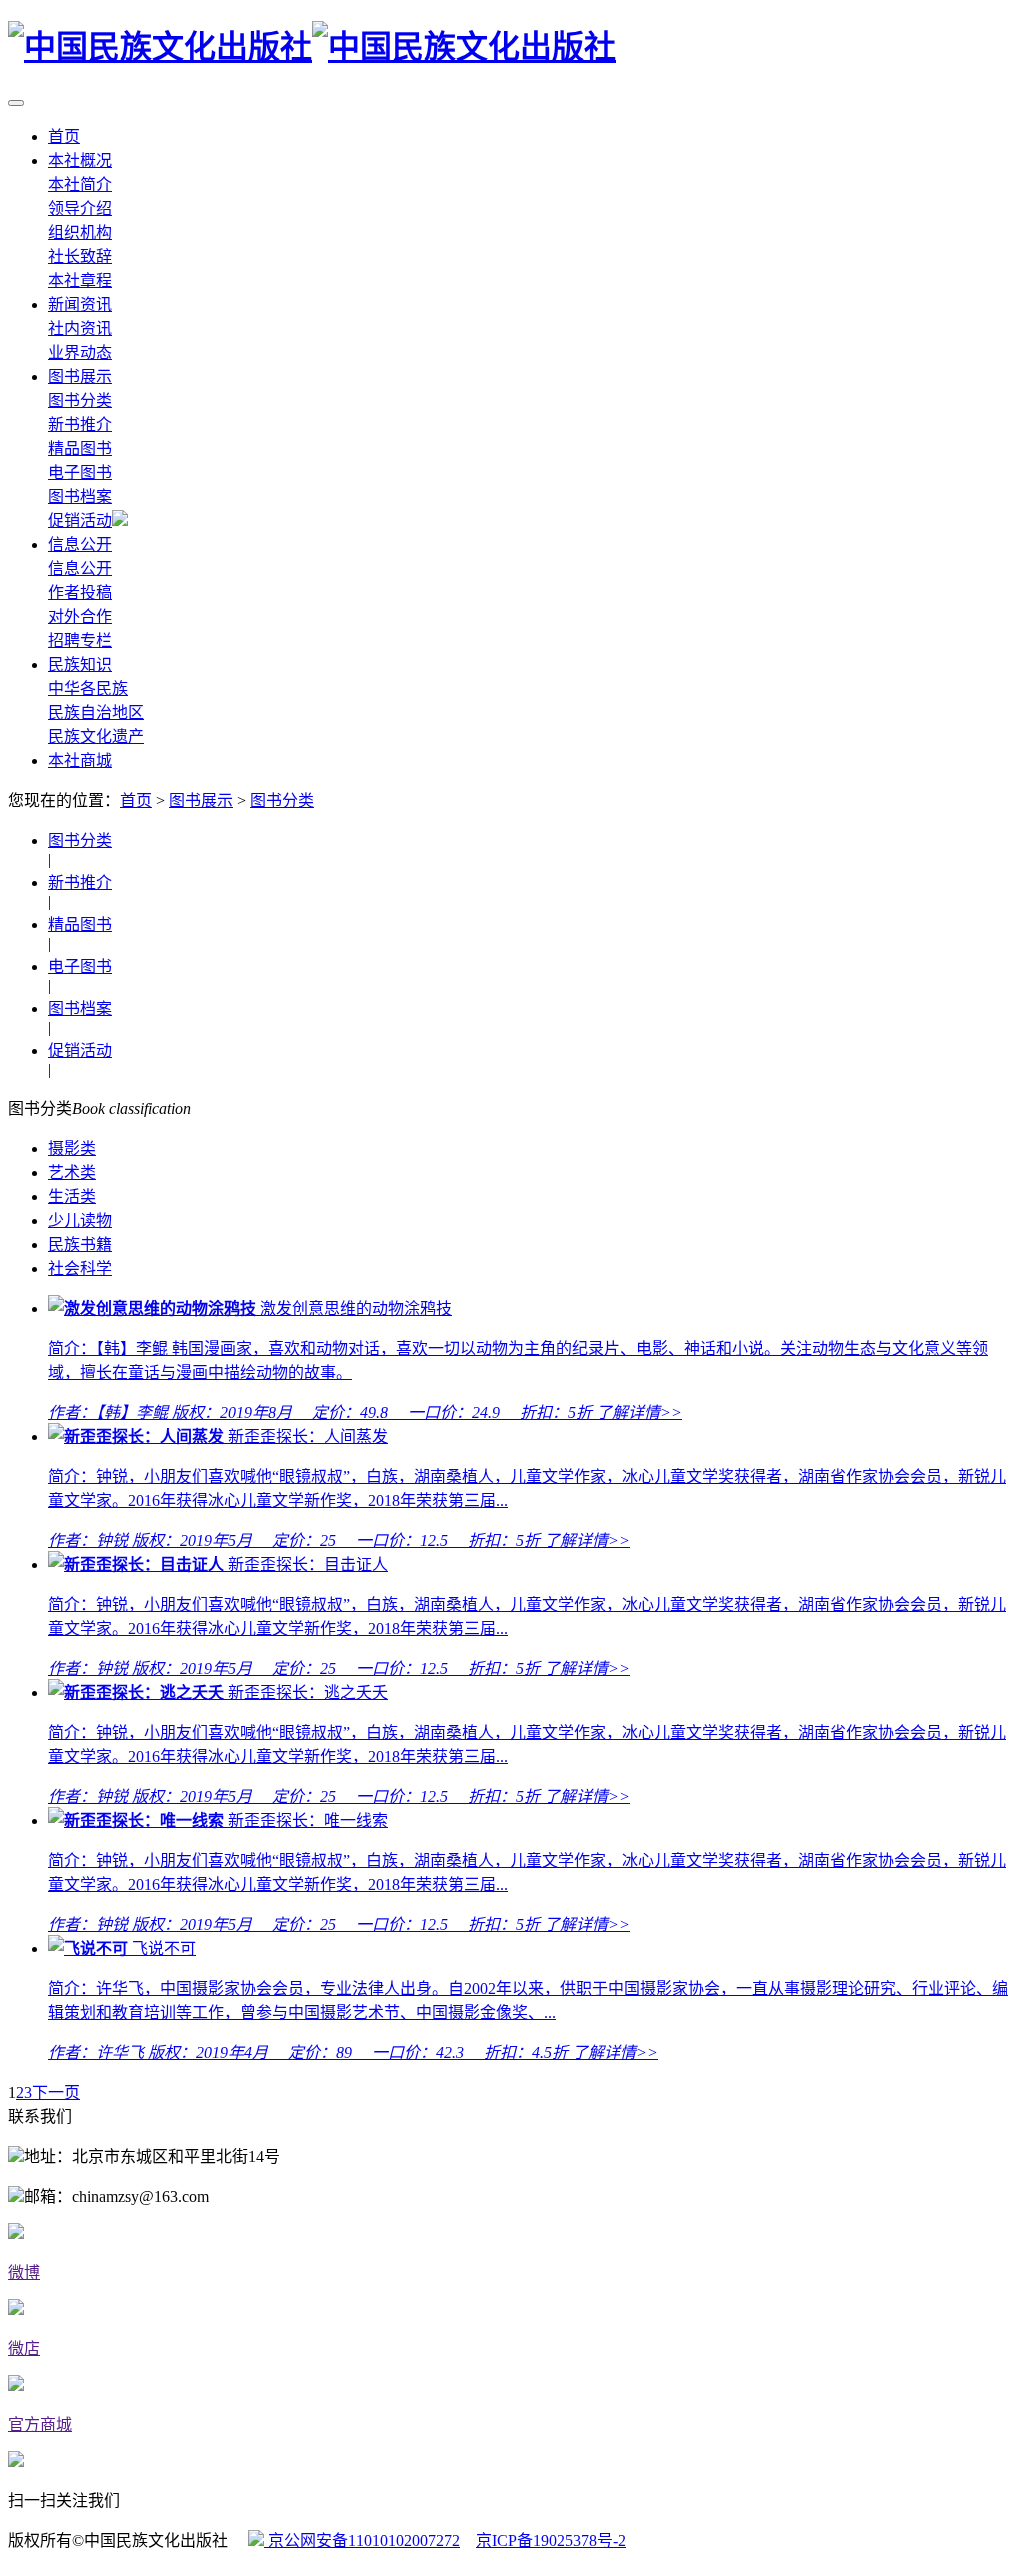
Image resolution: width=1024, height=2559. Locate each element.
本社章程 (80, 280)
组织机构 (80, 232)
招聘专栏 (80, 640)
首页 (64, 136)
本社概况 (80, 160)
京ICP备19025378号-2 (551, 2540)
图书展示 (80, 376)
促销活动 (80, 520)
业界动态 (80, 352)
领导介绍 (80, 208)
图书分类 (80, 400)
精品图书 (80, 448)
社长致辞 (80, 256)
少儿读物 (80, 1220)
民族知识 (80, 664)
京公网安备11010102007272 (362, 2540)
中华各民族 (88, 688)
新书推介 (80, 424)
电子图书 (80, 472)
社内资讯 (80, 328)
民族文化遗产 (96, 736)
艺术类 (72, 1172)
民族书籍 (80, 1244)
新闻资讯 (80, 304)
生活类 (72, 1196)
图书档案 (80, 496)
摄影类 (72, 1148)
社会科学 (80, 1268)
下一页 (56, 2092)
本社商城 (80, 760)
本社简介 (80, 184)
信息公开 (80, 544)
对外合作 (80, 616)
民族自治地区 (96, 712)
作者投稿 (80, 592)
